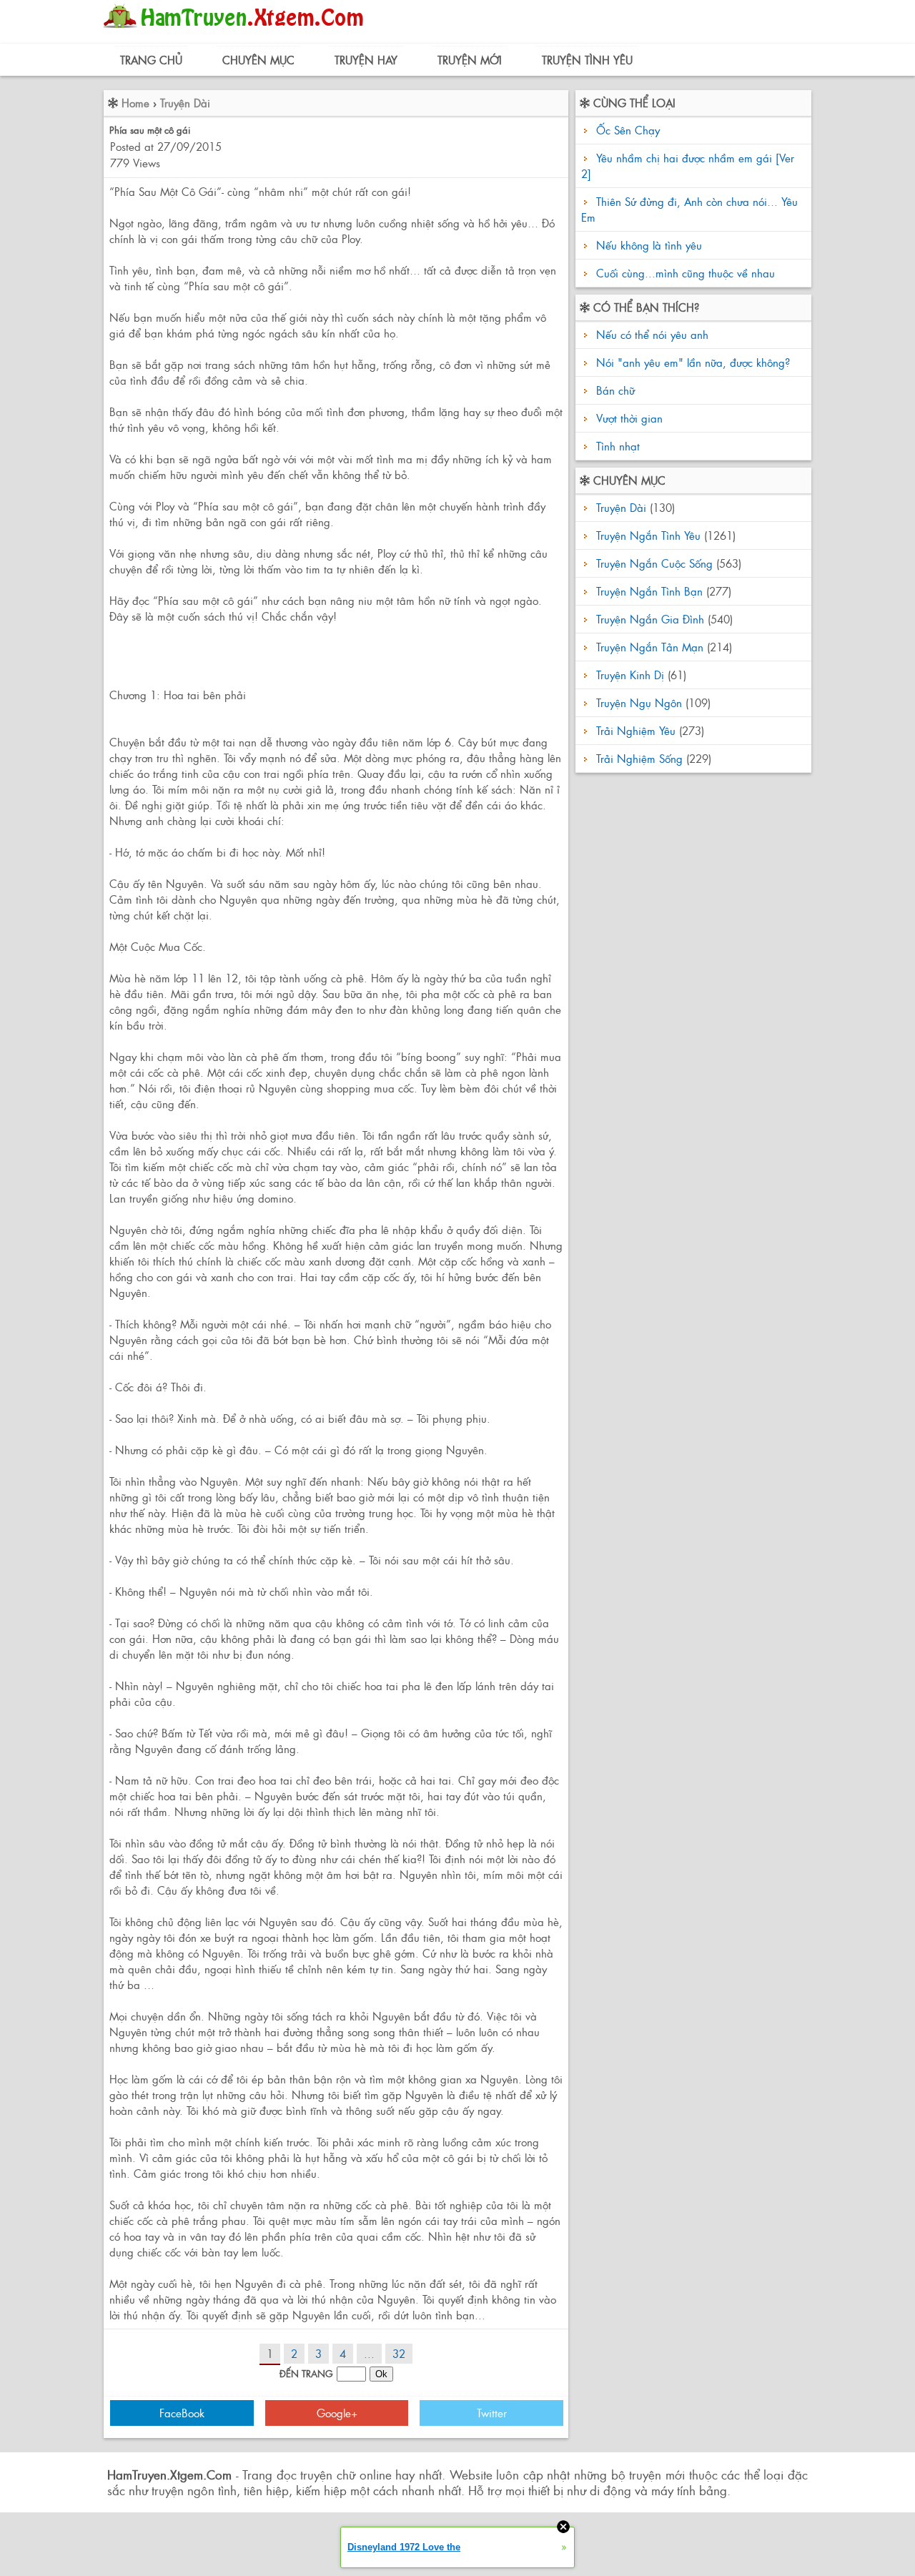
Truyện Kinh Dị (630, 675)
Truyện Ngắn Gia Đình (650, 619)
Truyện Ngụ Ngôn (639, 702)
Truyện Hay (366, 60)
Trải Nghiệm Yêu (636, 730)
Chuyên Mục (258, 60)
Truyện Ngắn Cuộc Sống (654, 563)
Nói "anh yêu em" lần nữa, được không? (691, 362)
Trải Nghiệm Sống (639, 758)
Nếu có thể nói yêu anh (651, 334)
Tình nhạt (616, 446)
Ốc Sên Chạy (628, 130)
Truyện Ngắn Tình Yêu (648, 535)
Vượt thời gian (628, 418)
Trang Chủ (151, 60)
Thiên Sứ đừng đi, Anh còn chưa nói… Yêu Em (689, 209)
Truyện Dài (185, 103)
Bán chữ (614, 390)
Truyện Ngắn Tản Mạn (650, 647)
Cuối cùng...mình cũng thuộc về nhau (686, 273)
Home (135, 103)
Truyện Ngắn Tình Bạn (649, 591)
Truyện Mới (470, 60)
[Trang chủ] (237, 32)
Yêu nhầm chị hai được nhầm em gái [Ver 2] (688, 166)
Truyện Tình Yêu (587, 60)
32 (399, 2353)
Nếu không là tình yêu (649, 245)
